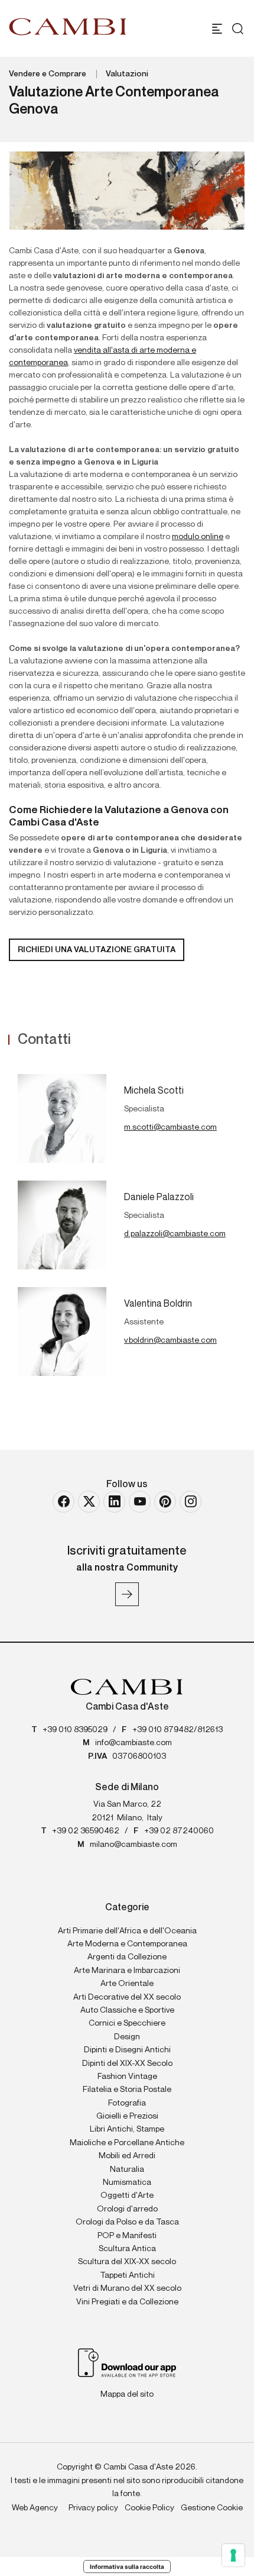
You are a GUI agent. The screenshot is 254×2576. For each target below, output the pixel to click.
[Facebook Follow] (63, 1502)
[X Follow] (89, 1502)
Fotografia (127, 2103)
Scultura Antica (127, 2249)
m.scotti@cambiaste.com (170, 1127)
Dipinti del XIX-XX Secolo (127, 2064)
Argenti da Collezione (127, 1957)
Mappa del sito (127, 2394)
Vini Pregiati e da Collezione (127, 2302)
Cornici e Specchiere (127, 2023)
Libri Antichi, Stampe (127, 2129)
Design (127, 2037)
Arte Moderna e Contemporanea (127, 1944)
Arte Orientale (127, 1984)
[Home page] (68, 27)
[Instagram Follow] (190, 1502)
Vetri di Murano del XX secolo (127, 2288)
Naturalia (127, 2169)
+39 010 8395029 (75, 1730)
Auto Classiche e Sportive (127, 2010)
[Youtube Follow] (140, 1502)
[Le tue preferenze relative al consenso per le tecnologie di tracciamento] (233, 2555)
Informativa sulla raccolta (127, 2567)
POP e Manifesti (127, 2236)
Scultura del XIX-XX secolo (127, 2262)
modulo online (198, 537)
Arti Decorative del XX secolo (127, 1997)
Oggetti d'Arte (127, 2195)
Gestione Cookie (212, 2508)
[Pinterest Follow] (165, 1502)
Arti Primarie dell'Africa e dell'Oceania (127, 1931)
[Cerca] (235, 29)
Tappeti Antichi (127, 2275)
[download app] (127, 2362)
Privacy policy (93, 2508)
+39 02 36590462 (86, 1831)
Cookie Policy (149, 2508)
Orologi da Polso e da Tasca (127, 2222)
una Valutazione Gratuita (97, 950)
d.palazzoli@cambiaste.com (175, 1234)
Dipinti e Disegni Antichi (127, 2050)
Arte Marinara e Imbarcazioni (127, 1971)
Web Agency (35, 2508)
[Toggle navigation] (217, 29)
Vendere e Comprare (48, 74)
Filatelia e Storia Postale (127, 2090)
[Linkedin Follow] (114, 1502)
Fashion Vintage (127, 2077)
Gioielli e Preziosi (127, 2116)
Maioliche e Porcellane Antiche (127, 2143)
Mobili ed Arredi (127, 2156)
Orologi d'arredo (127, 2209)
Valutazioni (127, 74)
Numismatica (127, 2182)
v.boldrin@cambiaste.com (170, 1340)
